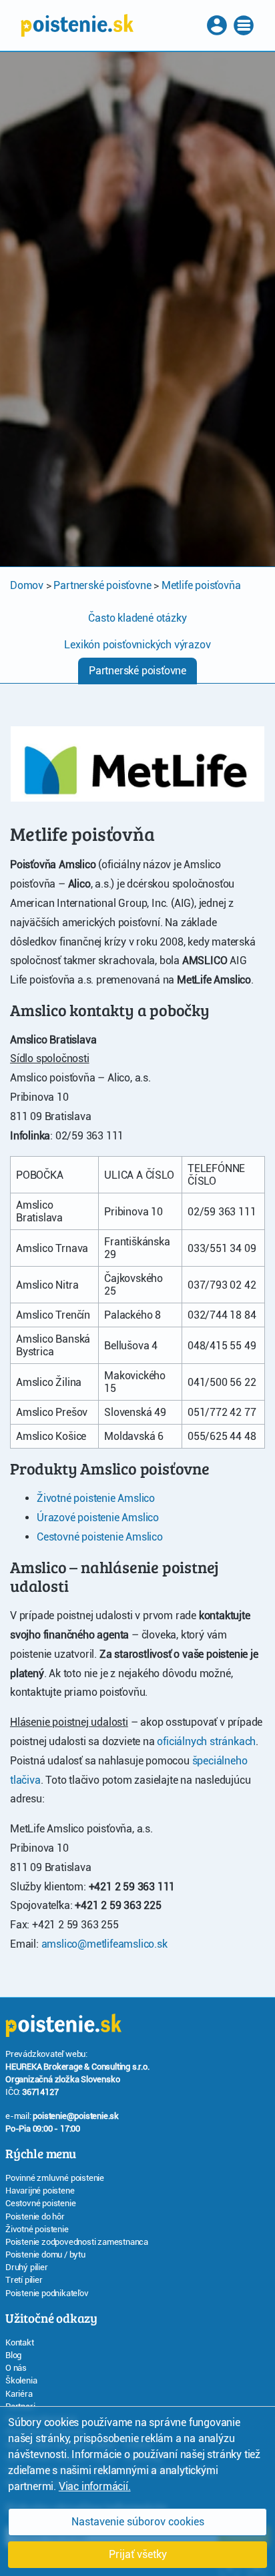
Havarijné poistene (40, 2191)
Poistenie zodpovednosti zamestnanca (77, 2242)
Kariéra (19, 2394)
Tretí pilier (24, 2280)
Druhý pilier (27, 2267)
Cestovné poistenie (40, 2203)
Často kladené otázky (137, 618)
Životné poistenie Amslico (96, 1498)
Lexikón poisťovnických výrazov (137, 645)
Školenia (21, 2380)
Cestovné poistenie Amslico (100, 1537)
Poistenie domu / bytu (45, 2254)
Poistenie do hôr (35, 2217)
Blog (13, 2355)
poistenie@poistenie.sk (76, 2116)
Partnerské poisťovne (137, 671)
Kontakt (20, 2342)
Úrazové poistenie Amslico (98, 1518)
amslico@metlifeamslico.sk (104, 1944)
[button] (218, 25)
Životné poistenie (37, 2229)
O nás (16, 2368)
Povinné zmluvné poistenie (55, 2178)
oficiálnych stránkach (206, 1741)
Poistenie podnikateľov (47, 2293)
